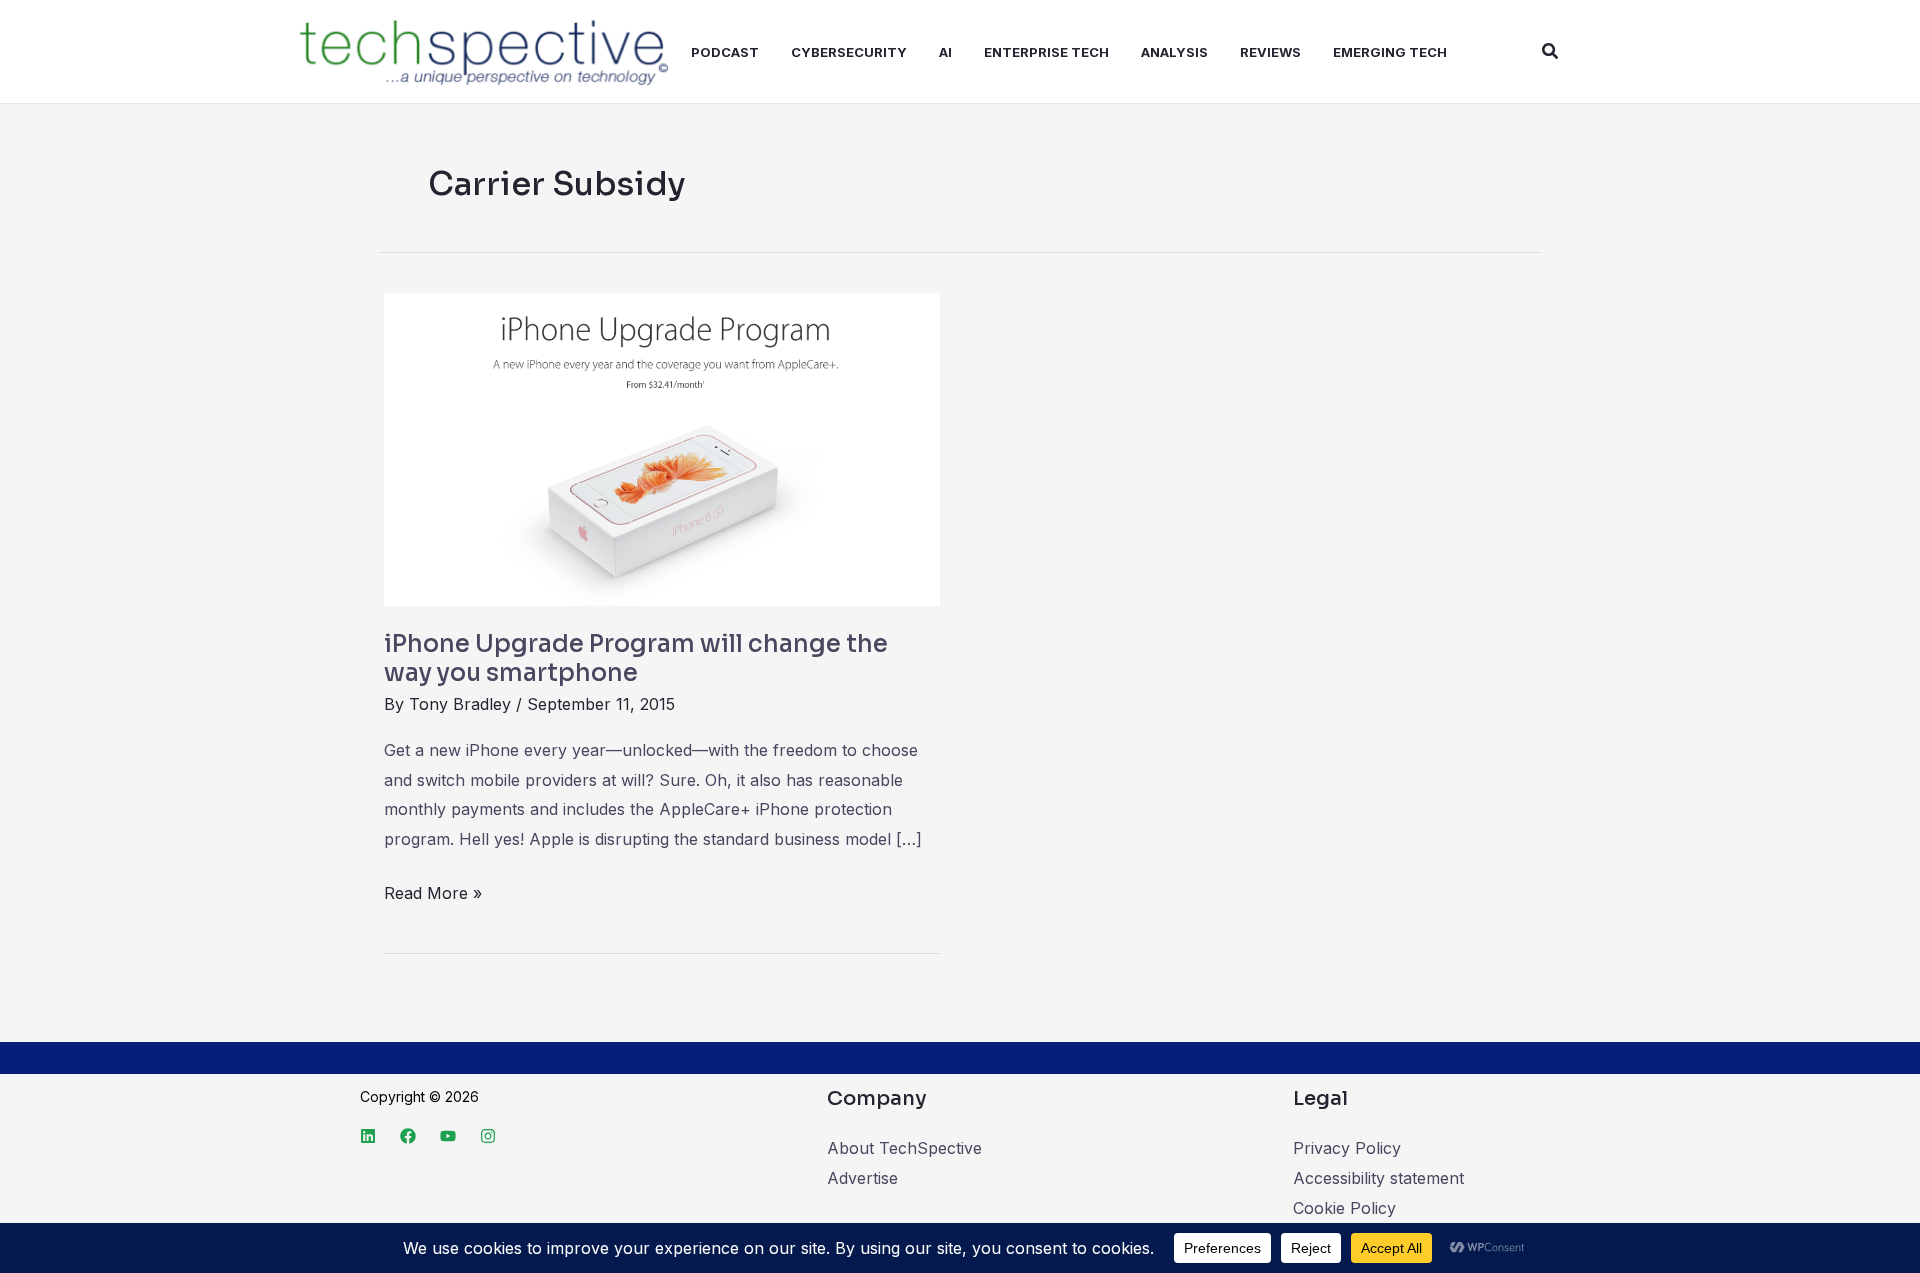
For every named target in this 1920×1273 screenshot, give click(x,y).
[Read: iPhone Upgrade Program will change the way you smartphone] (662, 448)
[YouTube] (448, 1136)
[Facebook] (408, 1136)
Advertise (862, 1178)
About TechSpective (904, 1148)
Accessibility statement (1378, 1178)
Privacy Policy (1347, 1148)
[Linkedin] (368, 1136)
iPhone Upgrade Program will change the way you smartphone (636, 659)
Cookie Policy (1344, 1208)
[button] (1551, 51)
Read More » (433, 891)
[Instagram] (488, 1136)
